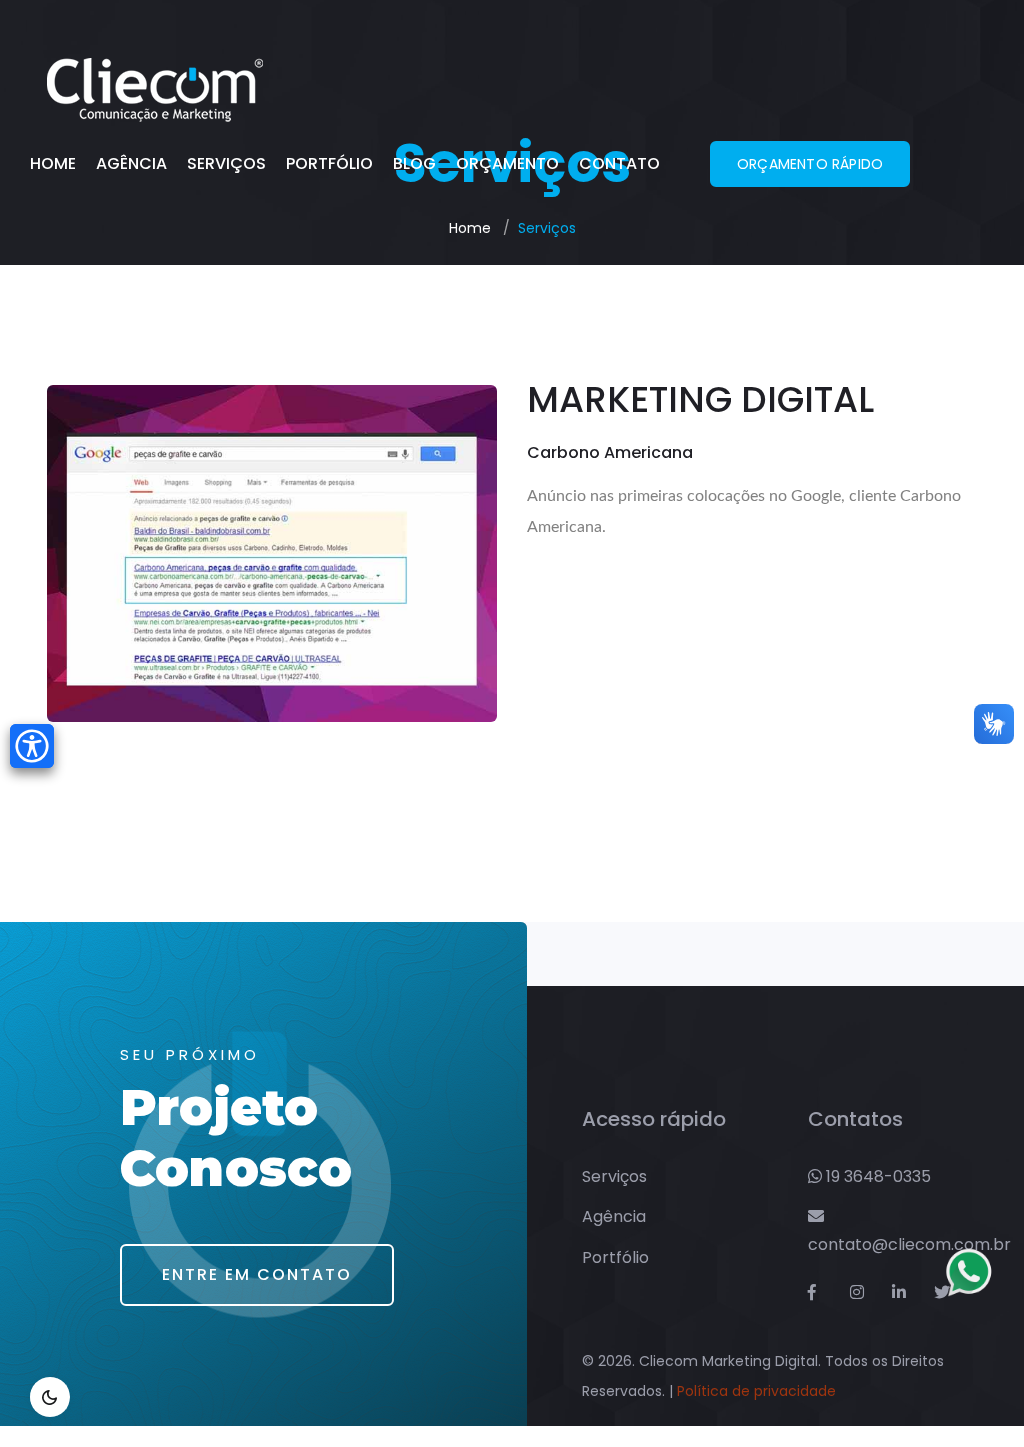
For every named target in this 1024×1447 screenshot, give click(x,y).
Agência (131, 163)
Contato (619, 163)
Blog (414, 163)
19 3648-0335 (876, 1176)
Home (53, 163)
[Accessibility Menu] (32, 746)
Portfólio (329, 163)
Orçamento (507, 163)
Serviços (226, 163)
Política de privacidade (756, 1391)
